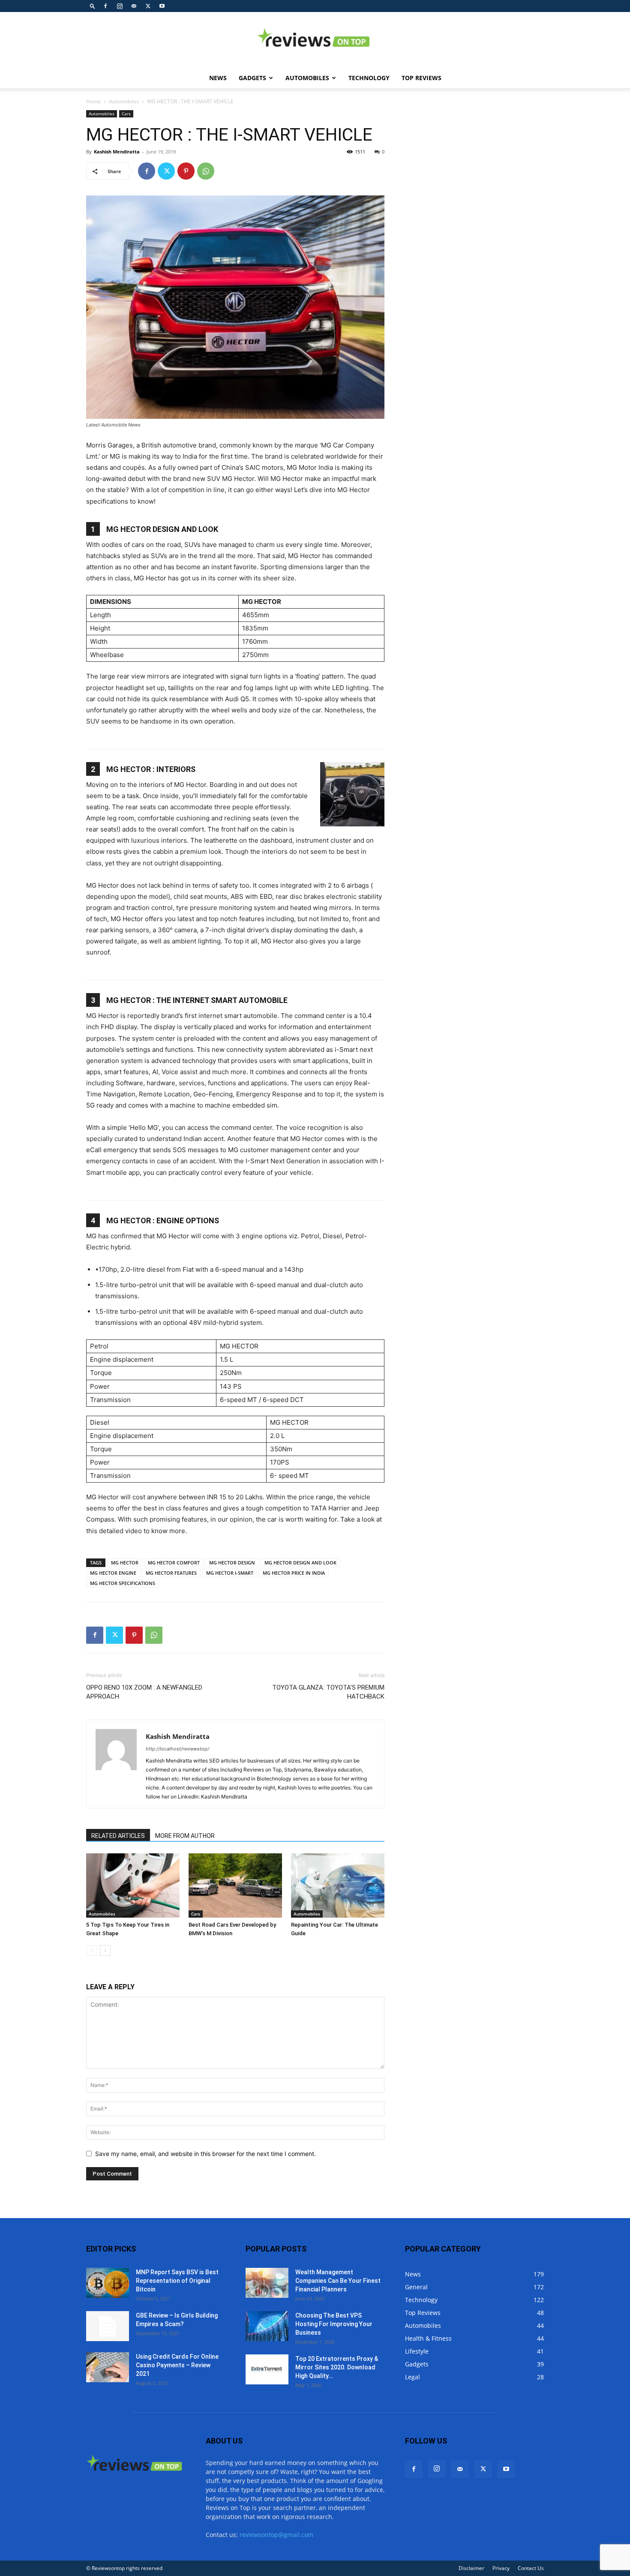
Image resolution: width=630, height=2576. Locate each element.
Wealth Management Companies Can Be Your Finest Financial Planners (338, 2281)
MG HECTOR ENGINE (113, 1573)
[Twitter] (148, 6)
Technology (369, 78)
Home (93, 101)
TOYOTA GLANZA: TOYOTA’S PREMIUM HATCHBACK (328, 1692)
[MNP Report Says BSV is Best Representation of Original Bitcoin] (108, 2283)
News (218, 78)
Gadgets (252, 78)
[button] (93, 6)
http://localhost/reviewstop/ (177, 1749)
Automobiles (307, 78)
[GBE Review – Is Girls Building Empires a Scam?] (108, 2326)
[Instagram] (120, 6)
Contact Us (531, 2568)
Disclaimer (471, 2568)
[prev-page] (91, 1950)
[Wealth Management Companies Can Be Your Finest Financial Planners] (267, 2283)
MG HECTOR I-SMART (230, 1573)
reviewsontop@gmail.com (276, 2535)
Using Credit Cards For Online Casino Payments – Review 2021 (177, 2365)
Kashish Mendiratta (117, 152)
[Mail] (134, 6)
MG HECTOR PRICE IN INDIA (294, 1573)
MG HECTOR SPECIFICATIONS (123, 1583)
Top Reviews (421, 78)
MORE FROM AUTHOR (185, 1836)
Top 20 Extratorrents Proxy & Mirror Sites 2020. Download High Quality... (337, 2367)
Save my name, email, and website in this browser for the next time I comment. (205, 2154)
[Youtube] (162, 6)
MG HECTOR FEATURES (171, 1573)
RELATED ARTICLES (118, 1836)
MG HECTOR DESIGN (232, 1563)
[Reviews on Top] (315, 40)
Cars (126, 114)
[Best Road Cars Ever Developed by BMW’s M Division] (235, 1885)
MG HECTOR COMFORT (174, 1563)
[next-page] (105, 1950)
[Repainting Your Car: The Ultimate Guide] (338, 1885)
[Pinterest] (186, 171)
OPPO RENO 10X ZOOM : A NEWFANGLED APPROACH (144, 1692)
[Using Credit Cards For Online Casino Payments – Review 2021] (108, 2367)
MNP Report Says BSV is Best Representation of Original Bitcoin (177, 2281)
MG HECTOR (125, 1563)
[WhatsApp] (206, 171)
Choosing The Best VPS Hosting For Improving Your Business (334, 2324)
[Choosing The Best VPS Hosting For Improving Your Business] (267, 2326)
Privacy (501, 2568)
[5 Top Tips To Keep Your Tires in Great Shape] (133, 1885)
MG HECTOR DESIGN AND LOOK (300, 1563)
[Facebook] (105, 6)
